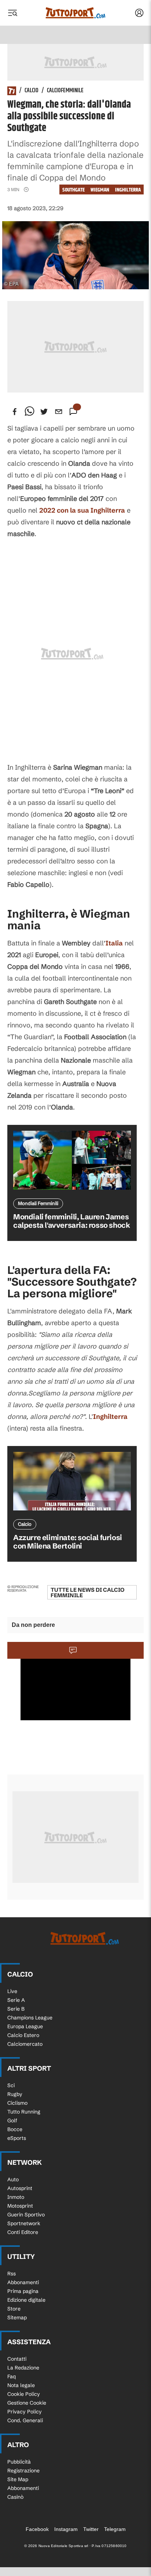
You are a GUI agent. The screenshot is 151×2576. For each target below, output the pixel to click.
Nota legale (21, 2385)
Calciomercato (25, 2044)
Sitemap (17, 2317)
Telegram (115, 2529)
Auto (13, 2179)
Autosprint (20, 2188)
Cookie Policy (24, 2394)
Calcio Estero (23, 2035)
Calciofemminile (65, 91)
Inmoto (16, 2197)
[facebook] (15, 412)
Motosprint (20, 2206)
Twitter (91, 2529)
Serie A (16, 2000)
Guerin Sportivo (26, 2215)
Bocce (15, 2129)
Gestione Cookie (27, 2403)
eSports (17, 2138)
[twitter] (44, 412)
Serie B (16, 2009)
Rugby (15, 2094)
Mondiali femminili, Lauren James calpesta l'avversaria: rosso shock (71, 1221)
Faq (12, 2376)
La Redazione (23, 2368)
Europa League (25, 2026)
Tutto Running (24, 2112)
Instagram (66, 2529)
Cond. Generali (25, 2420)
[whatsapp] (29, 412)
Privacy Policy (25, 2412)
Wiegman (100, 190)
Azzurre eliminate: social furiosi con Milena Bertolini (68, 1542)
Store (14, 2309)
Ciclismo (17, 2103)
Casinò (15, 2497)
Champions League (30, 2018)
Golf (12, 2120)
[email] (59, 412)
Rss (12, 2274)
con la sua (82, 510)
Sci (11, 2085)
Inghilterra (128, 190)
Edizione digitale (26, 2300)
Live (12, 1991)
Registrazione (23, 2471)
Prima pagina (23, 2291)
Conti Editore (23, 2232)
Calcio (32, 91)
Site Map (18, 2479)
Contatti (17, 2359)
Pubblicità (19, 2462)
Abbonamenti (23, 2282)
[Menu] (12, 13)
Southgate (73, 190)
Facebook (37, 2529)
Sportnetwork (24, 2223)
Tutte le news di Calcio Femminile (88, 1592)
